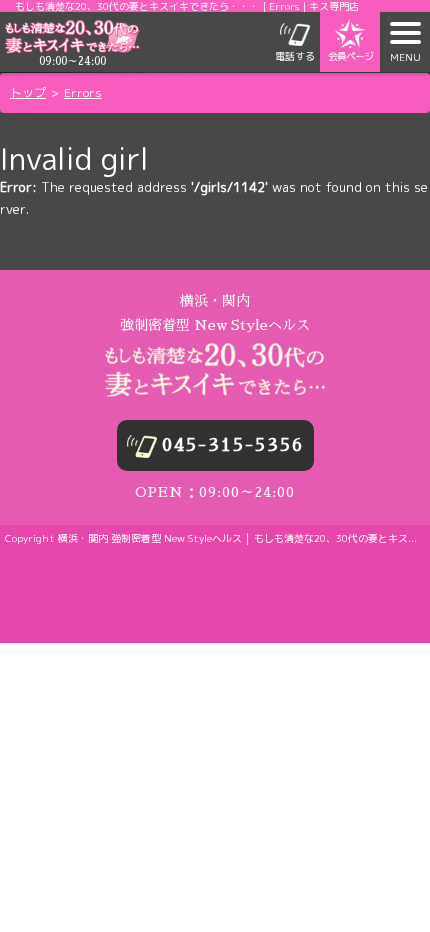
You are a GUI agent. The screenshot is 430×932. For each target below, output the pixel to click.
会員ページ (350, 56)
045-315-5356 (233, 445)
